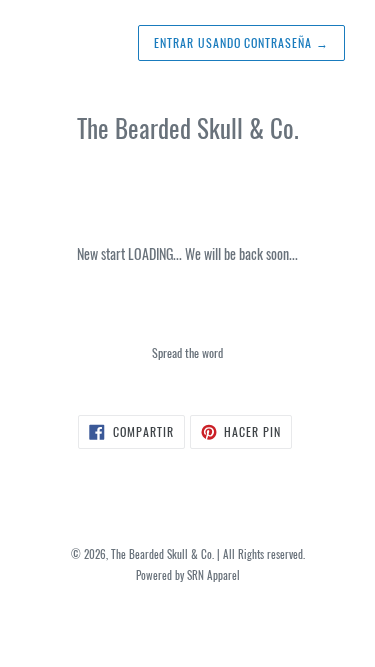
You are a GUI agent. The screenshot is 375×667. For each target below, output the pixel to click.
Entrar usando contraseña (241, 42)
